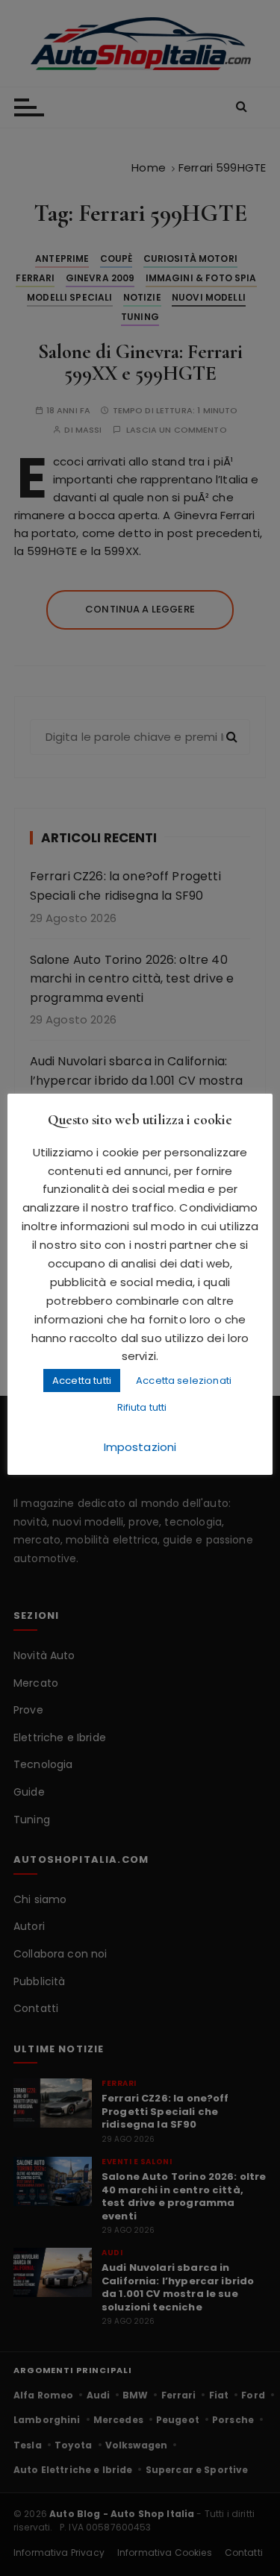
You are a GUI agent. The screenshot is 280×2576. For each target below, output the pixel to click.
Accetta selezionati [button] (184, 1381)
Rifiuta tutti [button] (142, 1407)
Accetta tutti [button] (82, 1381)
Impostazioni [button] (140, 1447)
